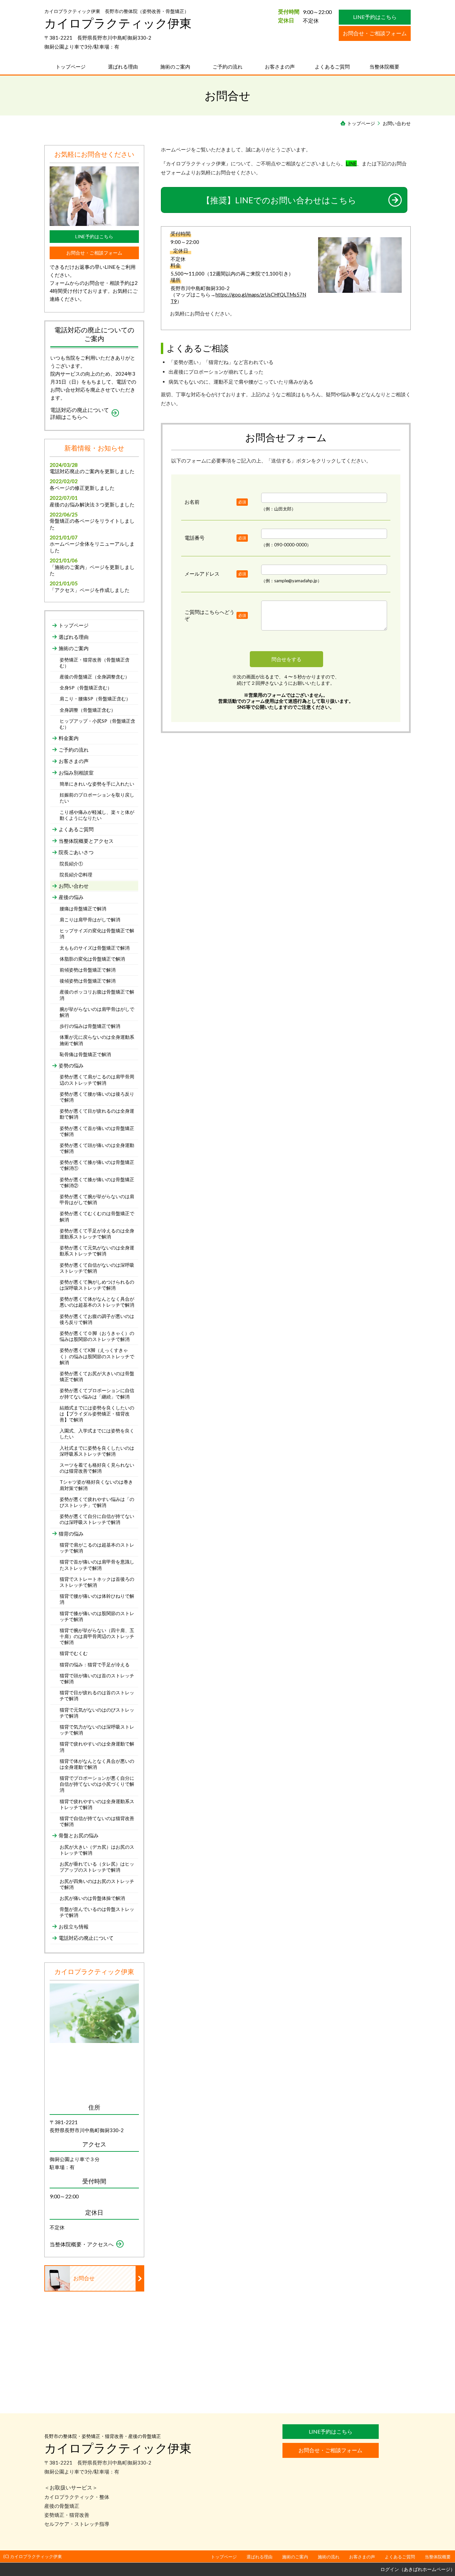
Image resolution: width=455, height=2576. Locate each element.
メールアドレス (202, 574)
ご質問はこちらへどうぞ (210, 615)
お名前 (192, 502)
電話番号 (195, 538)
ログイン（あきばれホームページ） (418, 2569)
